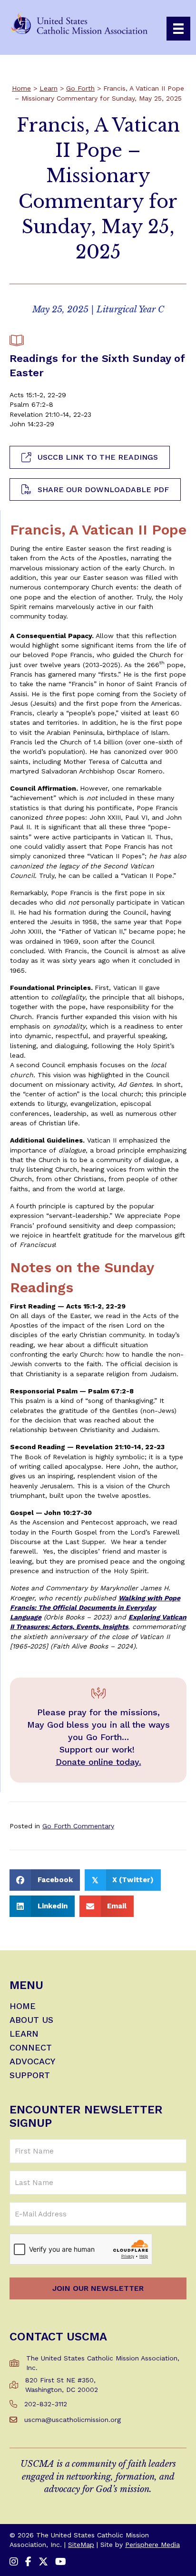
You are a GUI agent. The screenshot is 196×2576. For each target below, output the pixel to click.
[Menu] (178, 29)
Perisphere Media (152, 2545)
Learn (49, 88)
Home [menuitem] (23, 2006)
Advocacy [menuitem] (32, 2062)
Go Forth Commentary (78, 1826)
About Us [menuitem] (31, 2020)
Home (21, 88)
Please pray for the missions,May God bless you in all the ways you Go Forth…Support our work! (98, 1731)
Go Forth (80, 88)
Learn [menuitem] (24, 2034)
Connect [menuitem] (31, 2048)
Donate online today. (98, 1762)
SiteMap (81, 2545)
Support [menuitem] (30, 2076)
